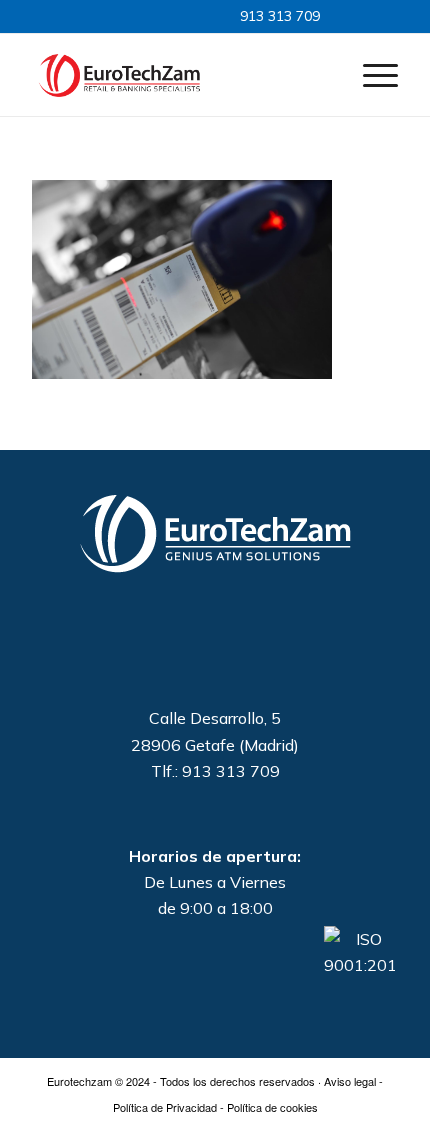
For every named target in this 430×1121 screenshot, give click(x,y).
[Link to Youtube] (167, 15)
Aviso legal (350, 1081)
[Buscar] (323, 74)
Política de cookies (272, 1107)
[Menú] (370, 74)
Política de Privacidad (165, 1107)
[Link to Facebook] (148, 15)
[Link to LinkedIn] (129, 15)
